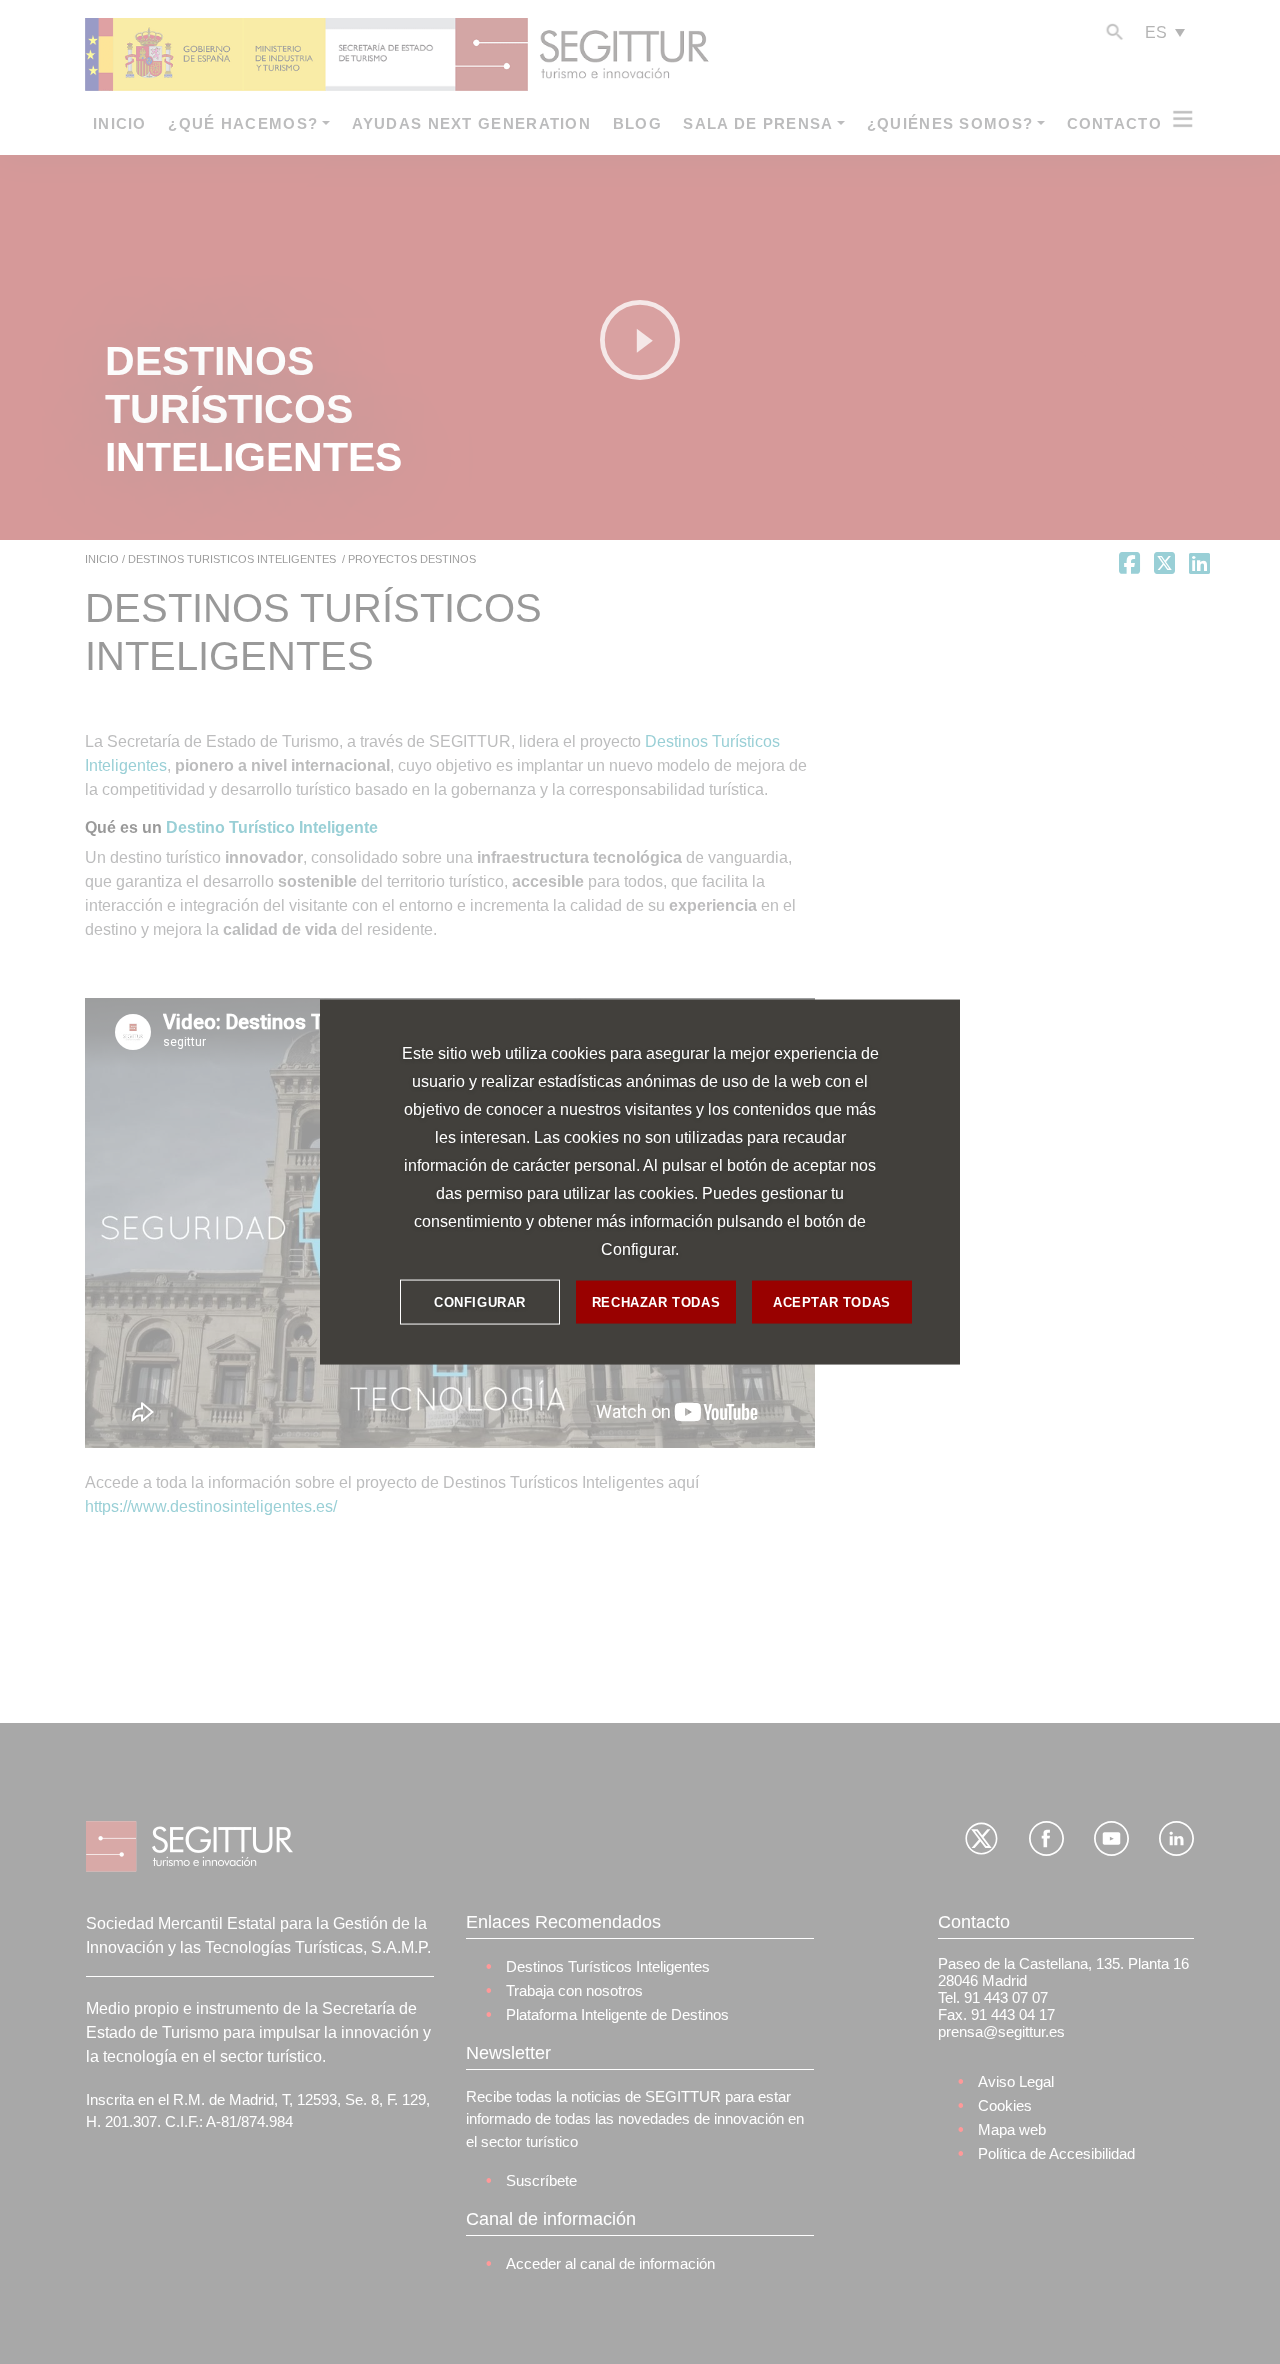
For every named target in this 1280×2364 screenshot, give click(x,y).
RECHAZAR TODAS (656, 1301)
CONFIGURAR (480, 1301)
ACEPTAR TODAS (832, 1301)
